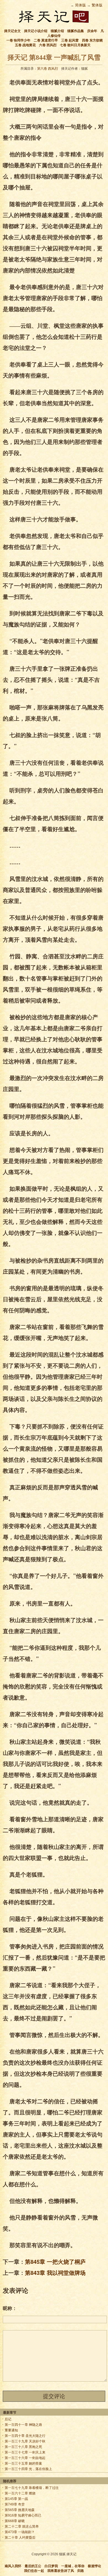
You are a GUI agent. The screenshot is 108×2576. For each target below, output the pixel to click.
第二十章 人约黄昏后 (20, 2538)
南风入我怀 (13, 2566)
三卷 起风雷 (70, 40)
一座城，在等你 (73, 2566)
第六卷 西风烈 (47, 69)
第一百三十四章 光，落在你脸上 (28, 2469)
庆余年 (92, 31)
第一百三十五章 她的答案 (23, 2463)
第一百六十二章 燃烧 (20, 2493)
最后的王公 (33, 2566)
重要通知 (11, 2430)
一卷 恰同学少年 (18, 40)
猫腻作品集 (76, 31)
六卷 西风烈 (48, 45)
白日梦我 (51, 2566)
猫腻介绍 (57, 31)
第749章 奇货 (15, 2504)
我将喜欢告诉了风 (61, 2571)
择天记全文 (12, 31)
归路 (81, 2571)
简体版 (80, 5)
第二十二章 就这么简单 (22, 2526)
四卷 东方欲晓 (92, 40)
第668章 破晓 (15, 2521)
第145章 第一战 (16, 2499)
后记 (8, 2419)
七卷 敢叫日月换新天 (75, 45)
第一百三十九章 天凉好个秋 (25, 2441)
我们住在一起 (34, 2571)
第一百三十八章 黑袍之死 (23, 2447)
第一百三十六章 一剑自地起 (25, 2458)
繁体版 (97, 5)
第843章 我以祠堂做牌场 (55, 2272)
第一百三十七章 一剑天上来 (25, 2452)
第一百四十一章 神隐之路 (23, 2425)
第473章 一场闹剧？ (20, 2532)
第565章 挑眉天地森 (20, 2510)
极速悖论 (94, 2566)
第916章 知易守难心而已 (23, 2515)
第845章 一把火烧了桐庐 (55, 2261)
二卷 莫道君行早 (46, 40)
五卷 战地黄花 (25, 45)
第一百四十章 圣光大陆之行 (25, 2436)
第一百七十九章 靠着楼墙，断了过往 (32, 2488)
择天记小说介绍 (36, 31)
